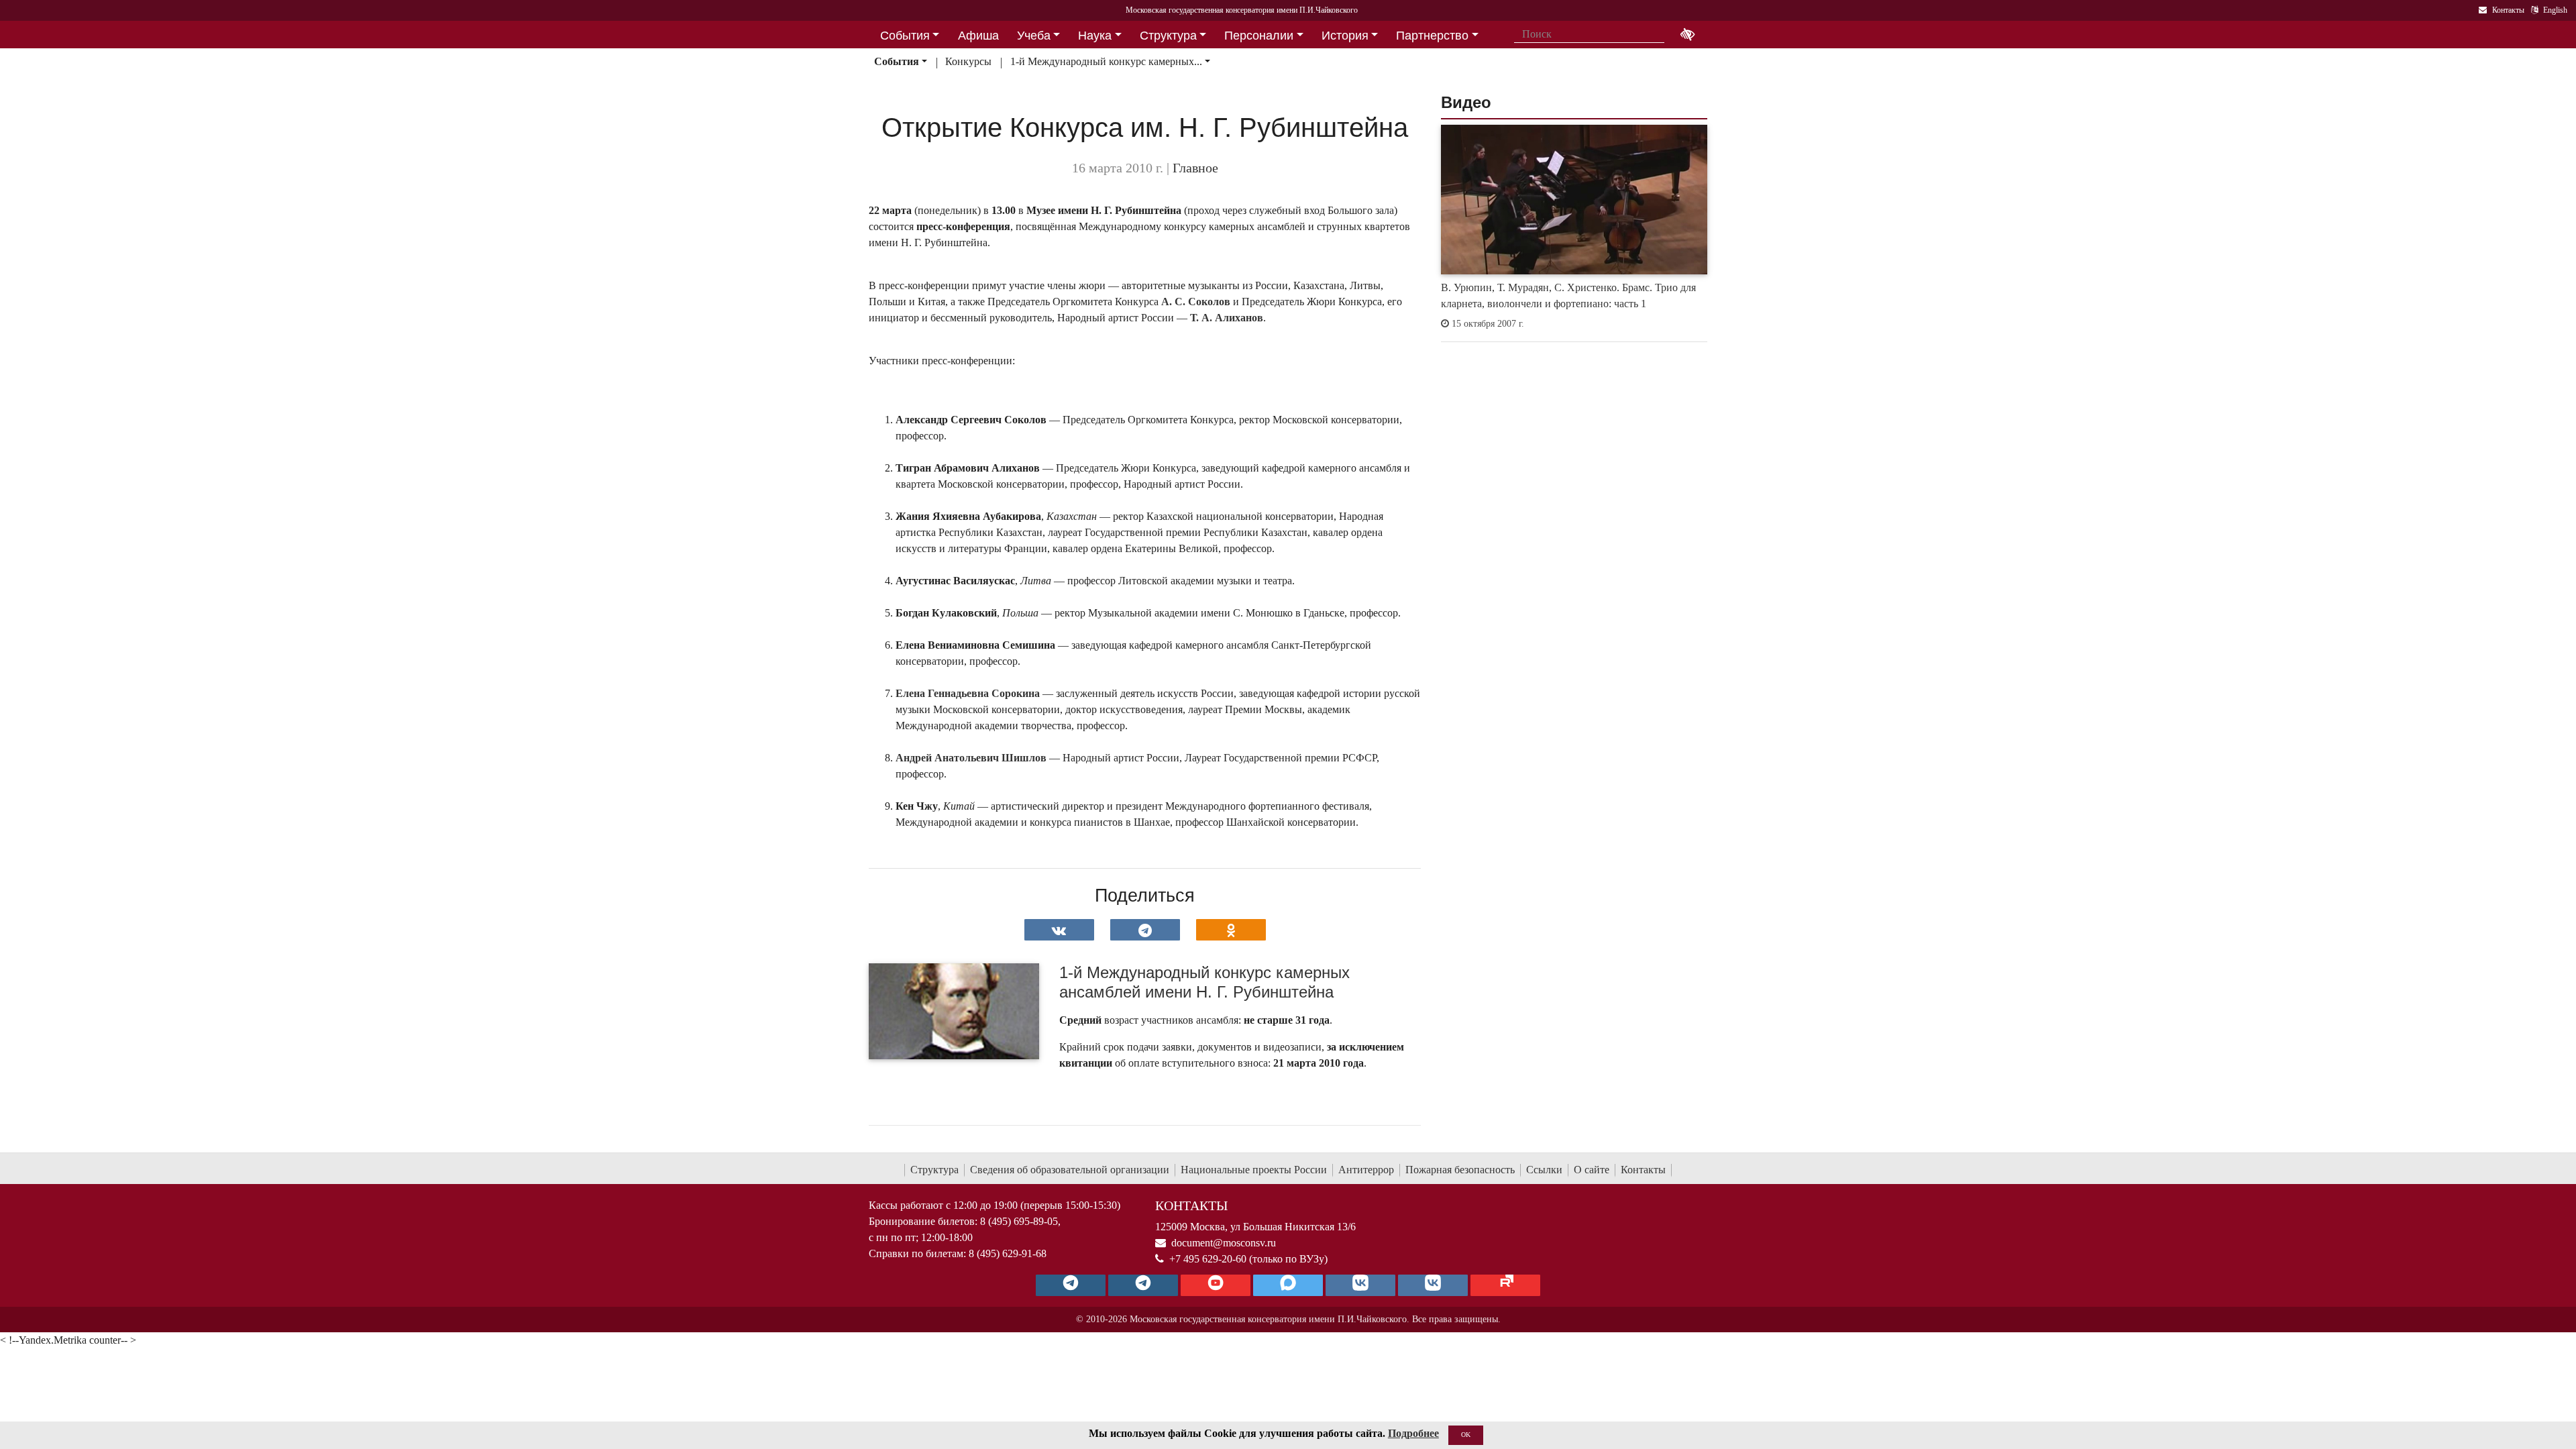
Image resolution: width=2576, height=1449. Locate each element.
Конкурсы (968, 61)
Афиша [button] (978, 36)
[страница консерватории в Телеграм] (1071, 1285)
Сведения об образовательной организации (1070, 1170)
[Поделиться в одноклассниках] (1231, 930)
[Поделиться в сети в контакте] (1059, 930)
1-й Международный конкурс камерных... (1106, 61)
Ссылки (1544, 1170)
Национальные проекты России (1254, 1170)
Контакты (1643, 1170)
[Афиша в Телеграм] (1505, 1285)
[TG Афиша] (1143, 1285)
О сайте (1592, 1170)
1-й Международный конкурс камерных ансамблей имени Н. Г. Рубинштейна (1204, 982)
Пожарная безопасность (1460, 1170)
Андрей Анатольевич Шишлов (971, 758)
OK (1466, 1435)
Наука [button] (1095, 36)
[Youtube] (1216, 1285)
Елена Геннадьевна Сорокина (968, 693)
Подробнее (1413, 1433)
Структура (934, 1170)
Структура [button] (1168, 36)
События (897, 61)
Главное (1195, 168)
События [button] (905, 36)
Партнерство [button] (1432, 36)
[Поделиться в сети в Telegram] (1145, 930)
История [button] (1345, 36)
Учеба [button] (1034, 36)
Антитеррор (1366, 1170)
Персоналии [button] (1259, 36)
